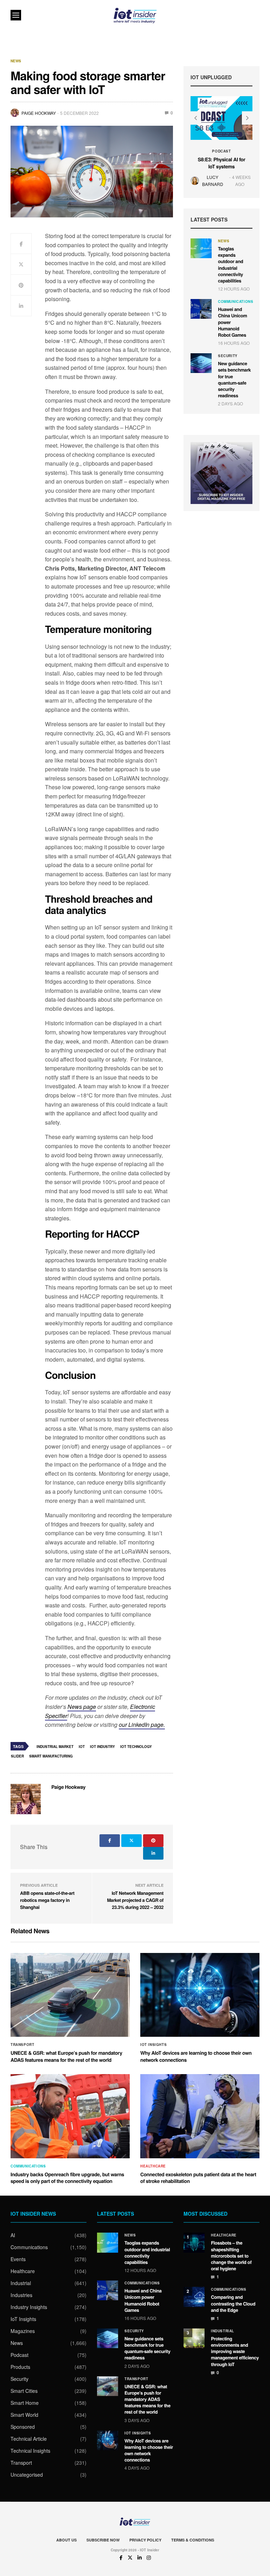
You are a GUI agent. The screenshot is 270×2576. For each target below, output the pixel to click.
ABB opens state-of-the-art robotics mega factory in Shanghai (47, 1900)
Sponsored (23, 2427)
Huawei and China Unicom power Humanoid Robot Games (143, 2300)
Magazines (23, 2331)
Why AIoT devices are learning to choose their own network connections (196, 2057)
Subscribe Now (103, 2540)
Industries (21, 2295)
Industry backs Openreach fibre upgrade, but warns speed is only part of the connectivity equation (67, 2178)
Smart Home (25, 2403)
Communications (236, 301)
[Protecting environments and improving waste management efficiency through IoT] (194, 2338)
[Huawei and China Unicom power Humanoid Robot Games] (201, 309)
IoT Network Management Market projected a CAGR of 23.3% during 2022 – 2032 (135, 1900)
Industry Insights (29, 2307)
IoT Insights (153, 2045)
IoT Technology (136, 1747)
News (16, 61)
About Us (66, 2540)
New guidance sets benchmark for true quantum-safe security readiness (234, 379)
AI (13, 2235)
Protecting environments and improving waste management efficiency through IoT (235, 2351)
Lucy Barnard (213, 180)
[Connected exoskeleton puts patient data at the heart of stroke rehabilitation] (200, 2116)
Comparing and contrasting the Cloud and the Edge (233, 2303)
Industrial (21, 2283)
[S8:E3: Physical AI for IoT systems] (221, 118)
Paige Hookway (39, 113)
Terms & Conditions (193, 2540)
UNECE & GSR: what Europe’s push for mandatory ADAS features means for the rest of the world (66, 2057)
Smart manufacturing (51, 1756)
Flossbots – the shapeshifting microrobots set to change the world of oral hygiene (231, 2255)
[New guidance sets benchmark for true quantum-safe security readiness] (201, 363)
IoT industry (102, 1747)
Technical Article (29, 2439)
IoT (82, 1747)
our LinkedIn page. (142, 1725)
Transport (22, 2045)
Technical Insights (30, 2451)
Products (20, 2367)
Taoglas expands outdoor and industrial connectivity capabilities (231, 265)
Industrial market (55, 1747)
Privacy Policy (145, 2540)
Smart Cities (24, 2391)
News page (82, 1707)
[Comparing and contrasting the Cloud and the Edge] (194, 2297)
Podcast (221, 151)
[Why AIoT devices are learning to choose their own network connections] (200, 1995)
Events (18, 2259)
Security (228, 356)
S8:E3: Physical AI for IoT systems (222, 163)
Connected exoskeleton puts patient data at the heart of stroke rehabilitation (198, 2178)
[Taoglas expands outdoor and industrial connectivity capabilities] (201, 248)
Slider (17, 1756)
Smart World (24, 2415)
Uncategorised (27, 2475)
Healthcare (153, 2166)
